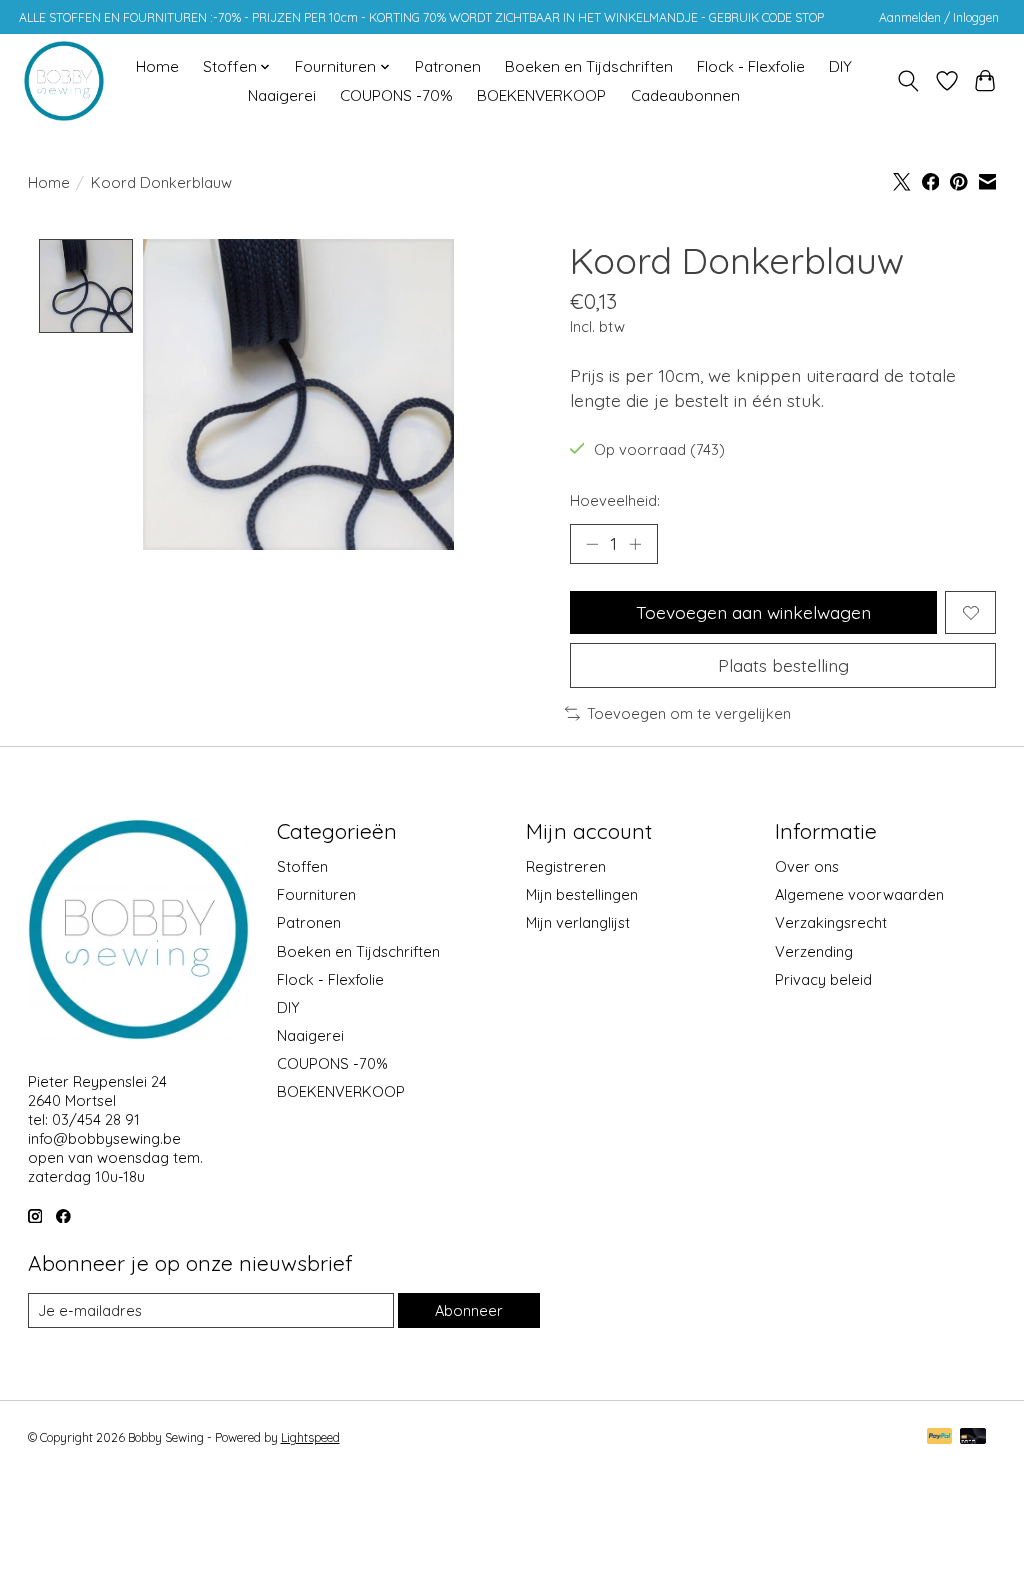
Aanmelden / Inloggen (939, 17)
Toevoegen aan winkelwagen (753, 612)
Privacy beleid (823, 979)
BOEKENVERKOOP (541, 95)
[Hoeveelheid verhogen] (635, 544)
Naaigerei (282, 95)
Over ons (807, 866)
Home (157, 66)
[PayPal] (940, 1437)
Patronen (448, 66)
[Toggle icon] (907, 81)
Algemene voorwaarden (859, 894)
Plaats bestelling (783, 665)
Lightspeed (310, 1437)
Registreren (566, 866)
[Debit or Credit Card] (973, 1437)
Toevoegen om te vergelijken (689, 713)
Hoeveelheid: (615, 500)
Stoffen (302, 866)
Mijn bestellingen (582, 894)
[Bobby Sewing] (64, 81)
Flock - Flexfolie (751, 66)
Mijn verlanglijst (578, 922)
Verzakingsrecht (831, 922)
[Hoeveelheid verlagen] (592, 544)
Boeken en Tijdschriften (589, 66)
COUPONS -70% (396, 95)
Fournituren (316, 894)
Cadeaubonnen (685, 95)
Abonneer (469, 1310)
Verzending (814, 951)
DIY (840, 66)
